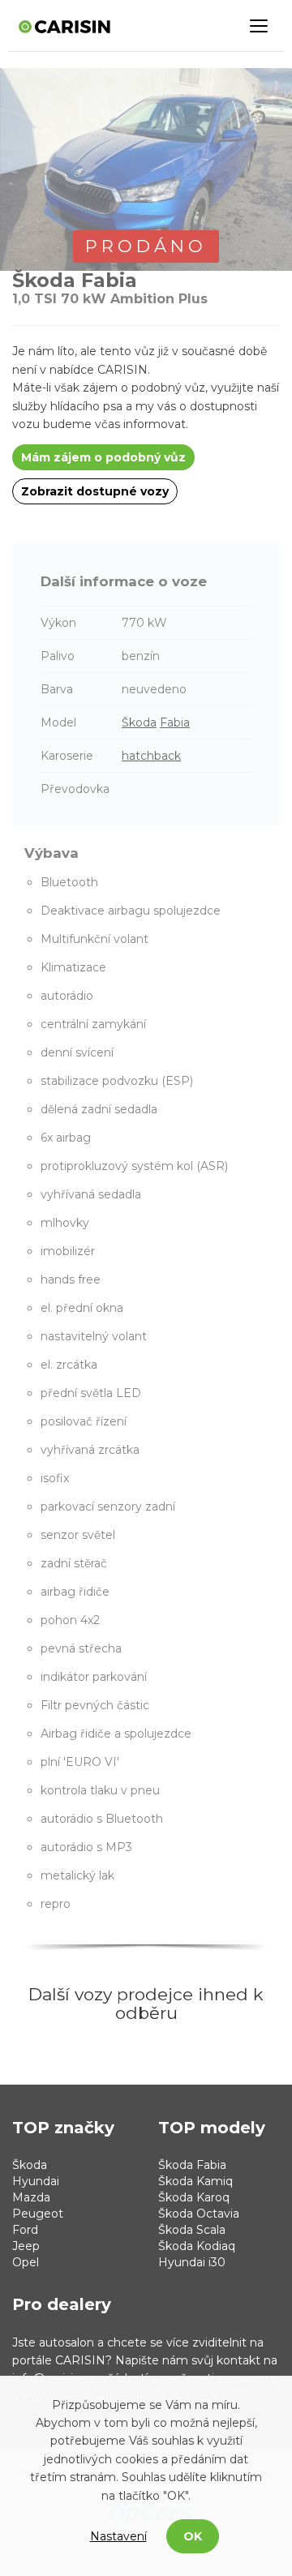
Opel (26, 2262)
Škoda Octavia (199, 2214)
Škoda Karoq (194, 2197)
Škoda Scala (192, 2230)
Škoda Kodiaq (197, 2246)
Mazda (31, 2197)
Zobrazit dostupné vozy (95, 491)
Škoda (139, 722)
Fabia (175, 722)
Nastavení (118, 2536)
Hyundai (36, 2181)
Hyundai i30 (192, 2262)
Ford (25, 2230)
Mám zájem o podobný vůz (103, 457)
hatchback (151, 756)
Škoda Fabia (192, 2165)
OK (193, 2536)
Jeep (26, 2246)
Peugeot (38, 2214)
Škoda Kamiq (195, 2181)
